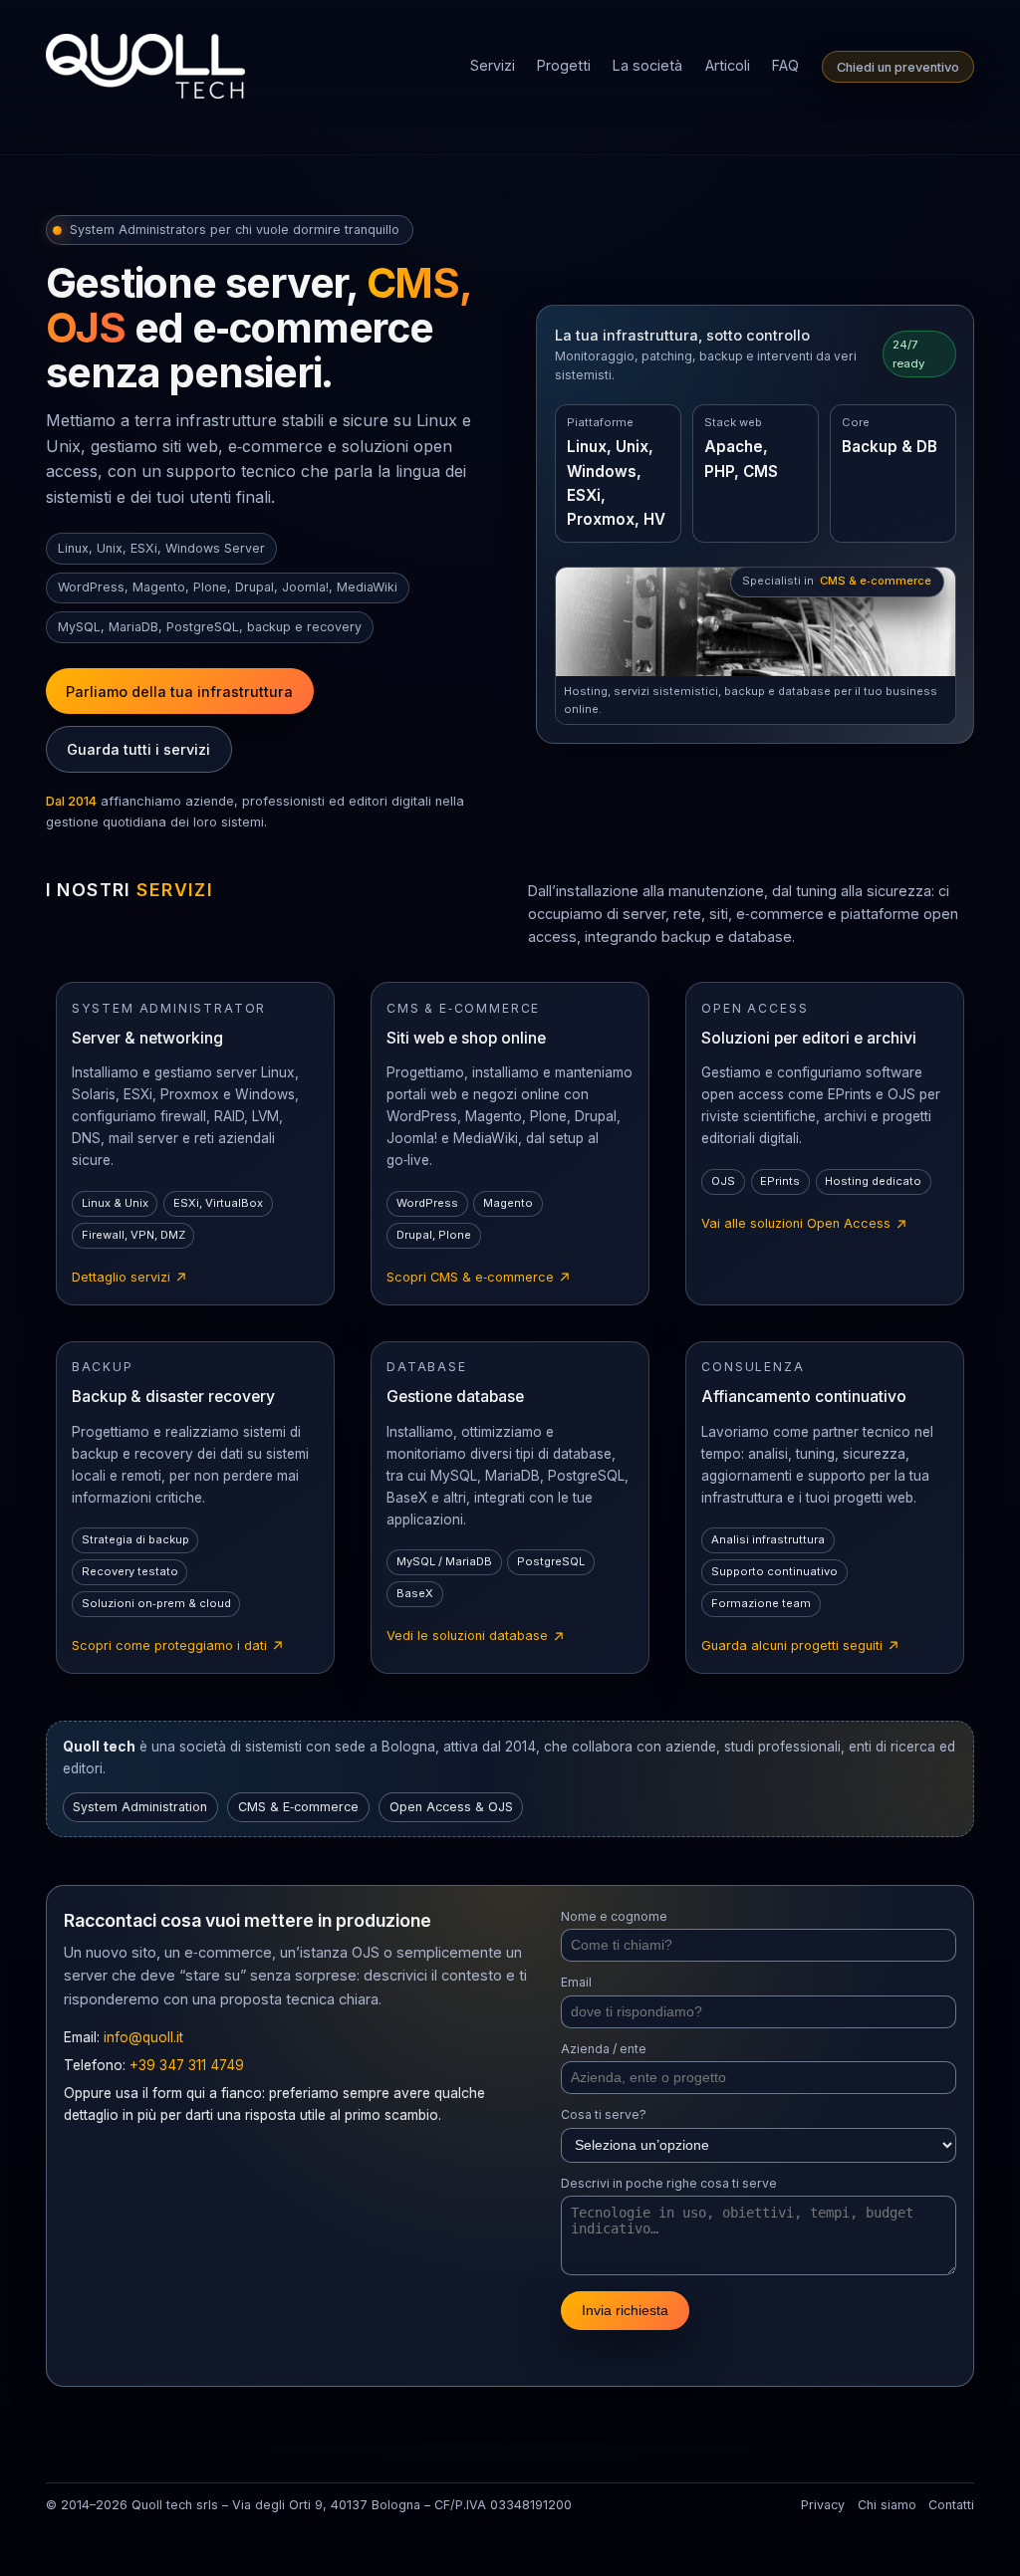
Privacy (823, 2505)
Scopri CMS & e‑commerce (479, 1279)
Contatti (951, 2505)
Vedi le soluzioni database (476, 1637)
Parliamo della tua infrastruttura (179, 692)
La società (647, 65)
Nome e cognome (614, 1916)
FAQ (785, 65)
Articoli (728, 65)
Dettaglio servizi (130, 1279)
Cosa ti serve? (604, 2114)
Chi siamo (887, 2505)
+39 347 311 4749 (187, 2065)
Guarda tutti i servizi (138, 749)
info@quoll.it (143, 2037)
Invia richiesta (625, 2310)
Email (576, 1982)
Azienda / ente (604, 2049)
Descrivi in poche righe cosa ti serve (669, 2183)
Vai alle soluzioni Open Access (805, 1225)
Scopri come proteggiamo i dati (178, 1647)
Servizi (493, 65)
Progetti (564, 65)
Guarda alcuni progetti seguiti (801, 1647)
